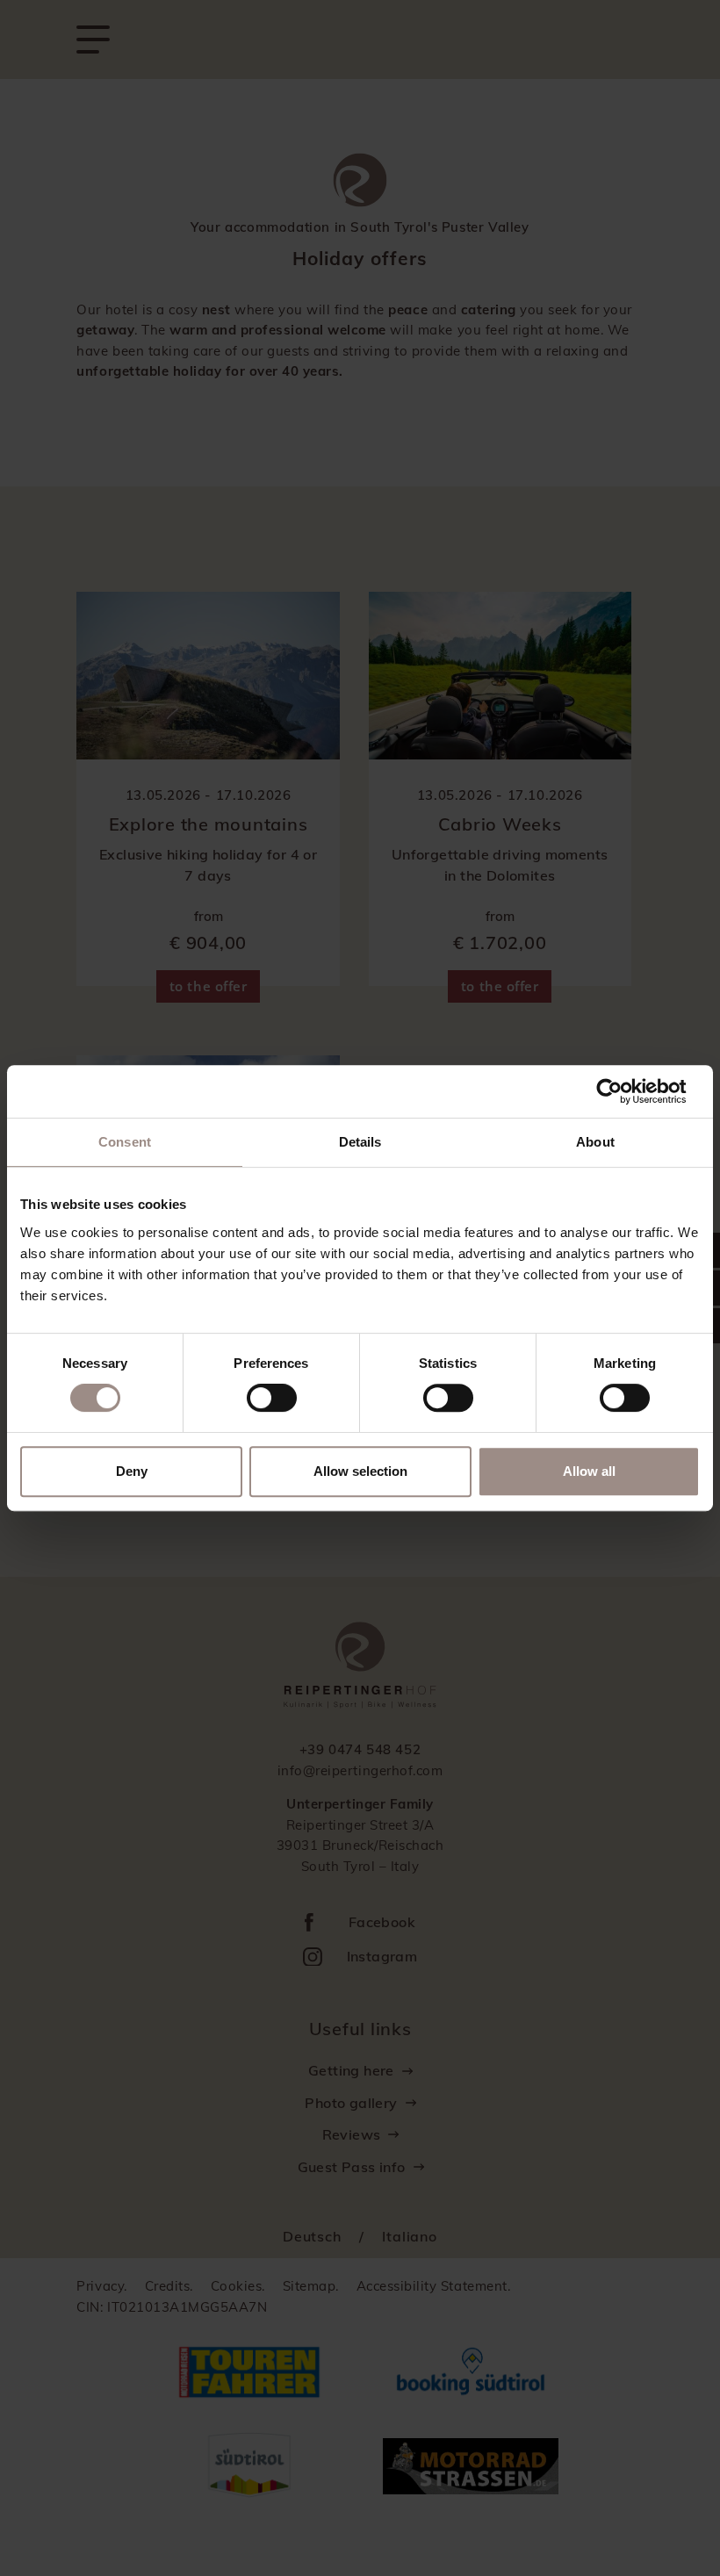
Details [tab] (360, 1142)
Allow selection (360, 1471)
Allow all (589, 1471)
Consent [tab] (125, 1142)
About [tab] (595, 1142)
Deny (132, 1471)
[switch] (272, 1398)
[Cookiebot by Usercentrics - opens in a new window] (623, 1091)
